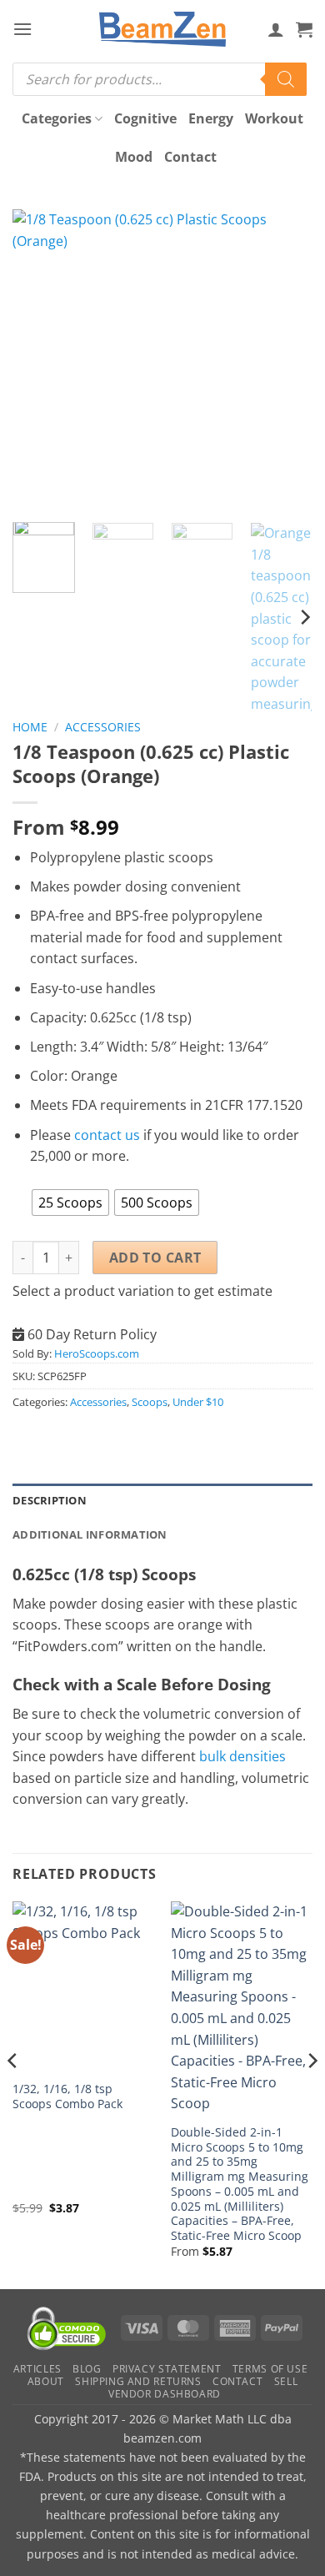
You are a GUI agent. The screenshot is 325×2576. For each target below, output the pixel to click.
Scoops (150, 1402)
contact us (107, 1135)
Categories (57, 118)
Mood (134, 157)
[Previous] (39, 359)
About (46, 2381)
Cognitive (145, 118)
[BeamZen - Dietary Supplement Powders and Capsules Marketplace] (163, 29)
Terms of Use (270, 2369)
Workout (274, 118)
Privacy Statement (167, 2369)
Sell (286, 2381)
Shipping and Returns (138, 2381)
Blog (87, 2369)
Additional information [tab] (90, 1534)
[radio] (70, 1203)
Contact (190, 157)
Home (30, 727)
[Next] (286, 359)
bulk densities (242, 1756)
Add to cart (155, 1258)
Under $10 (198, 1402)
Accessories (103, 727)
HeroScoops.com (97, 1353)
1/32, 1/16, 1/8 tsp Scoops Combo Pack (67, 2096)
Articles (37, 2369)
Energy (211, 118)
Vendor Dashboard (165, 2394)
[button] (22, 29)
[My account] (276, 29)
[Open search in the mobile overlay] (160, 79)
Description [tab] (50, 1500)
